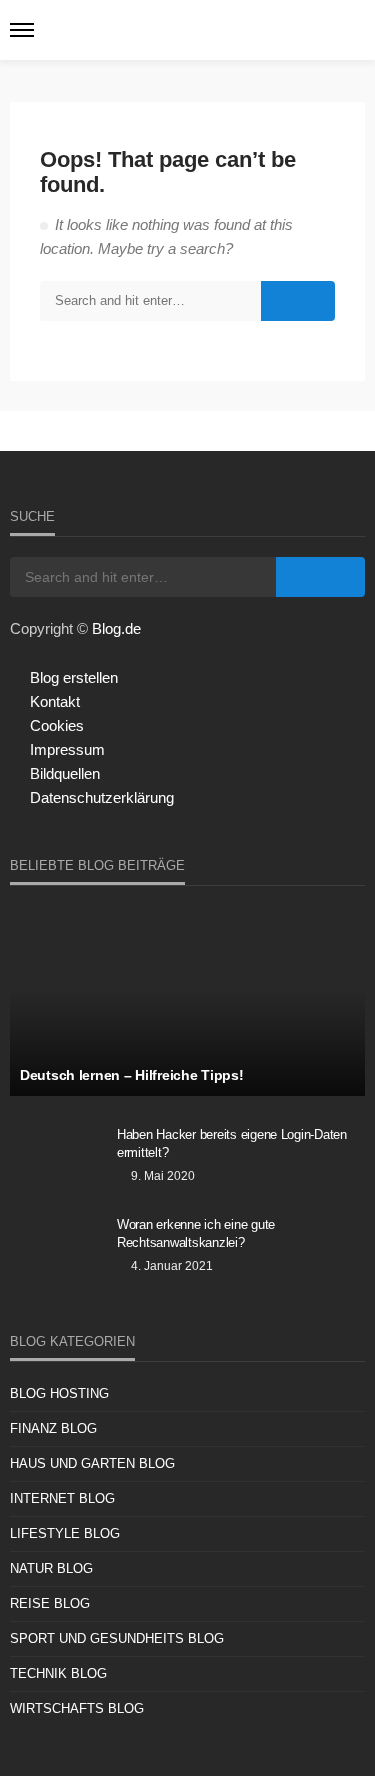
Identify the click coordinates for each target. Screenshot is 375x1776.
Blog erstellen (74, 677)
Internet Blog (62, 1498)
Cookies (57, 725)
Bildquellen (65, 773)
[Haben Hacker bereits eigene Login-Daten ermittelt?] (56, 1161)
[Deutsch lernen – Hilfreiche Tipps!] (187, 1001)
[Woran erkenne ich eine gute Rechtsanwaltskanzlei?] (56, 1251)
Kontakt (55, 701)
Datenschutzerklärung (102, 797)
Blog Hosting (59, 1393)
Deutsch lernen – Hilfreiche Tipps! (131, 1075)
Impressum (67, 749)
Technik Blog (58, 1673)
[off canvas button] (22, 30)
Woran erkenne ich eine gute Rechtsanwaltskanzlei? (196, 1233)
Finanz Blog (53, 1428)
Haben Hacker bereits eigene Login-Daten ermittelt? (232, 1143)
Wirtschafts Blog (77, 1708)
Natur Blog (51, 1568)
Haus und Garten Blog (92, 1463)
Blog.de (116, 628)
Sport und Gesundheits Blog (117, 1638)
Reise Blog (50, 1603)
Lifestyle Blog (65, 1533)
